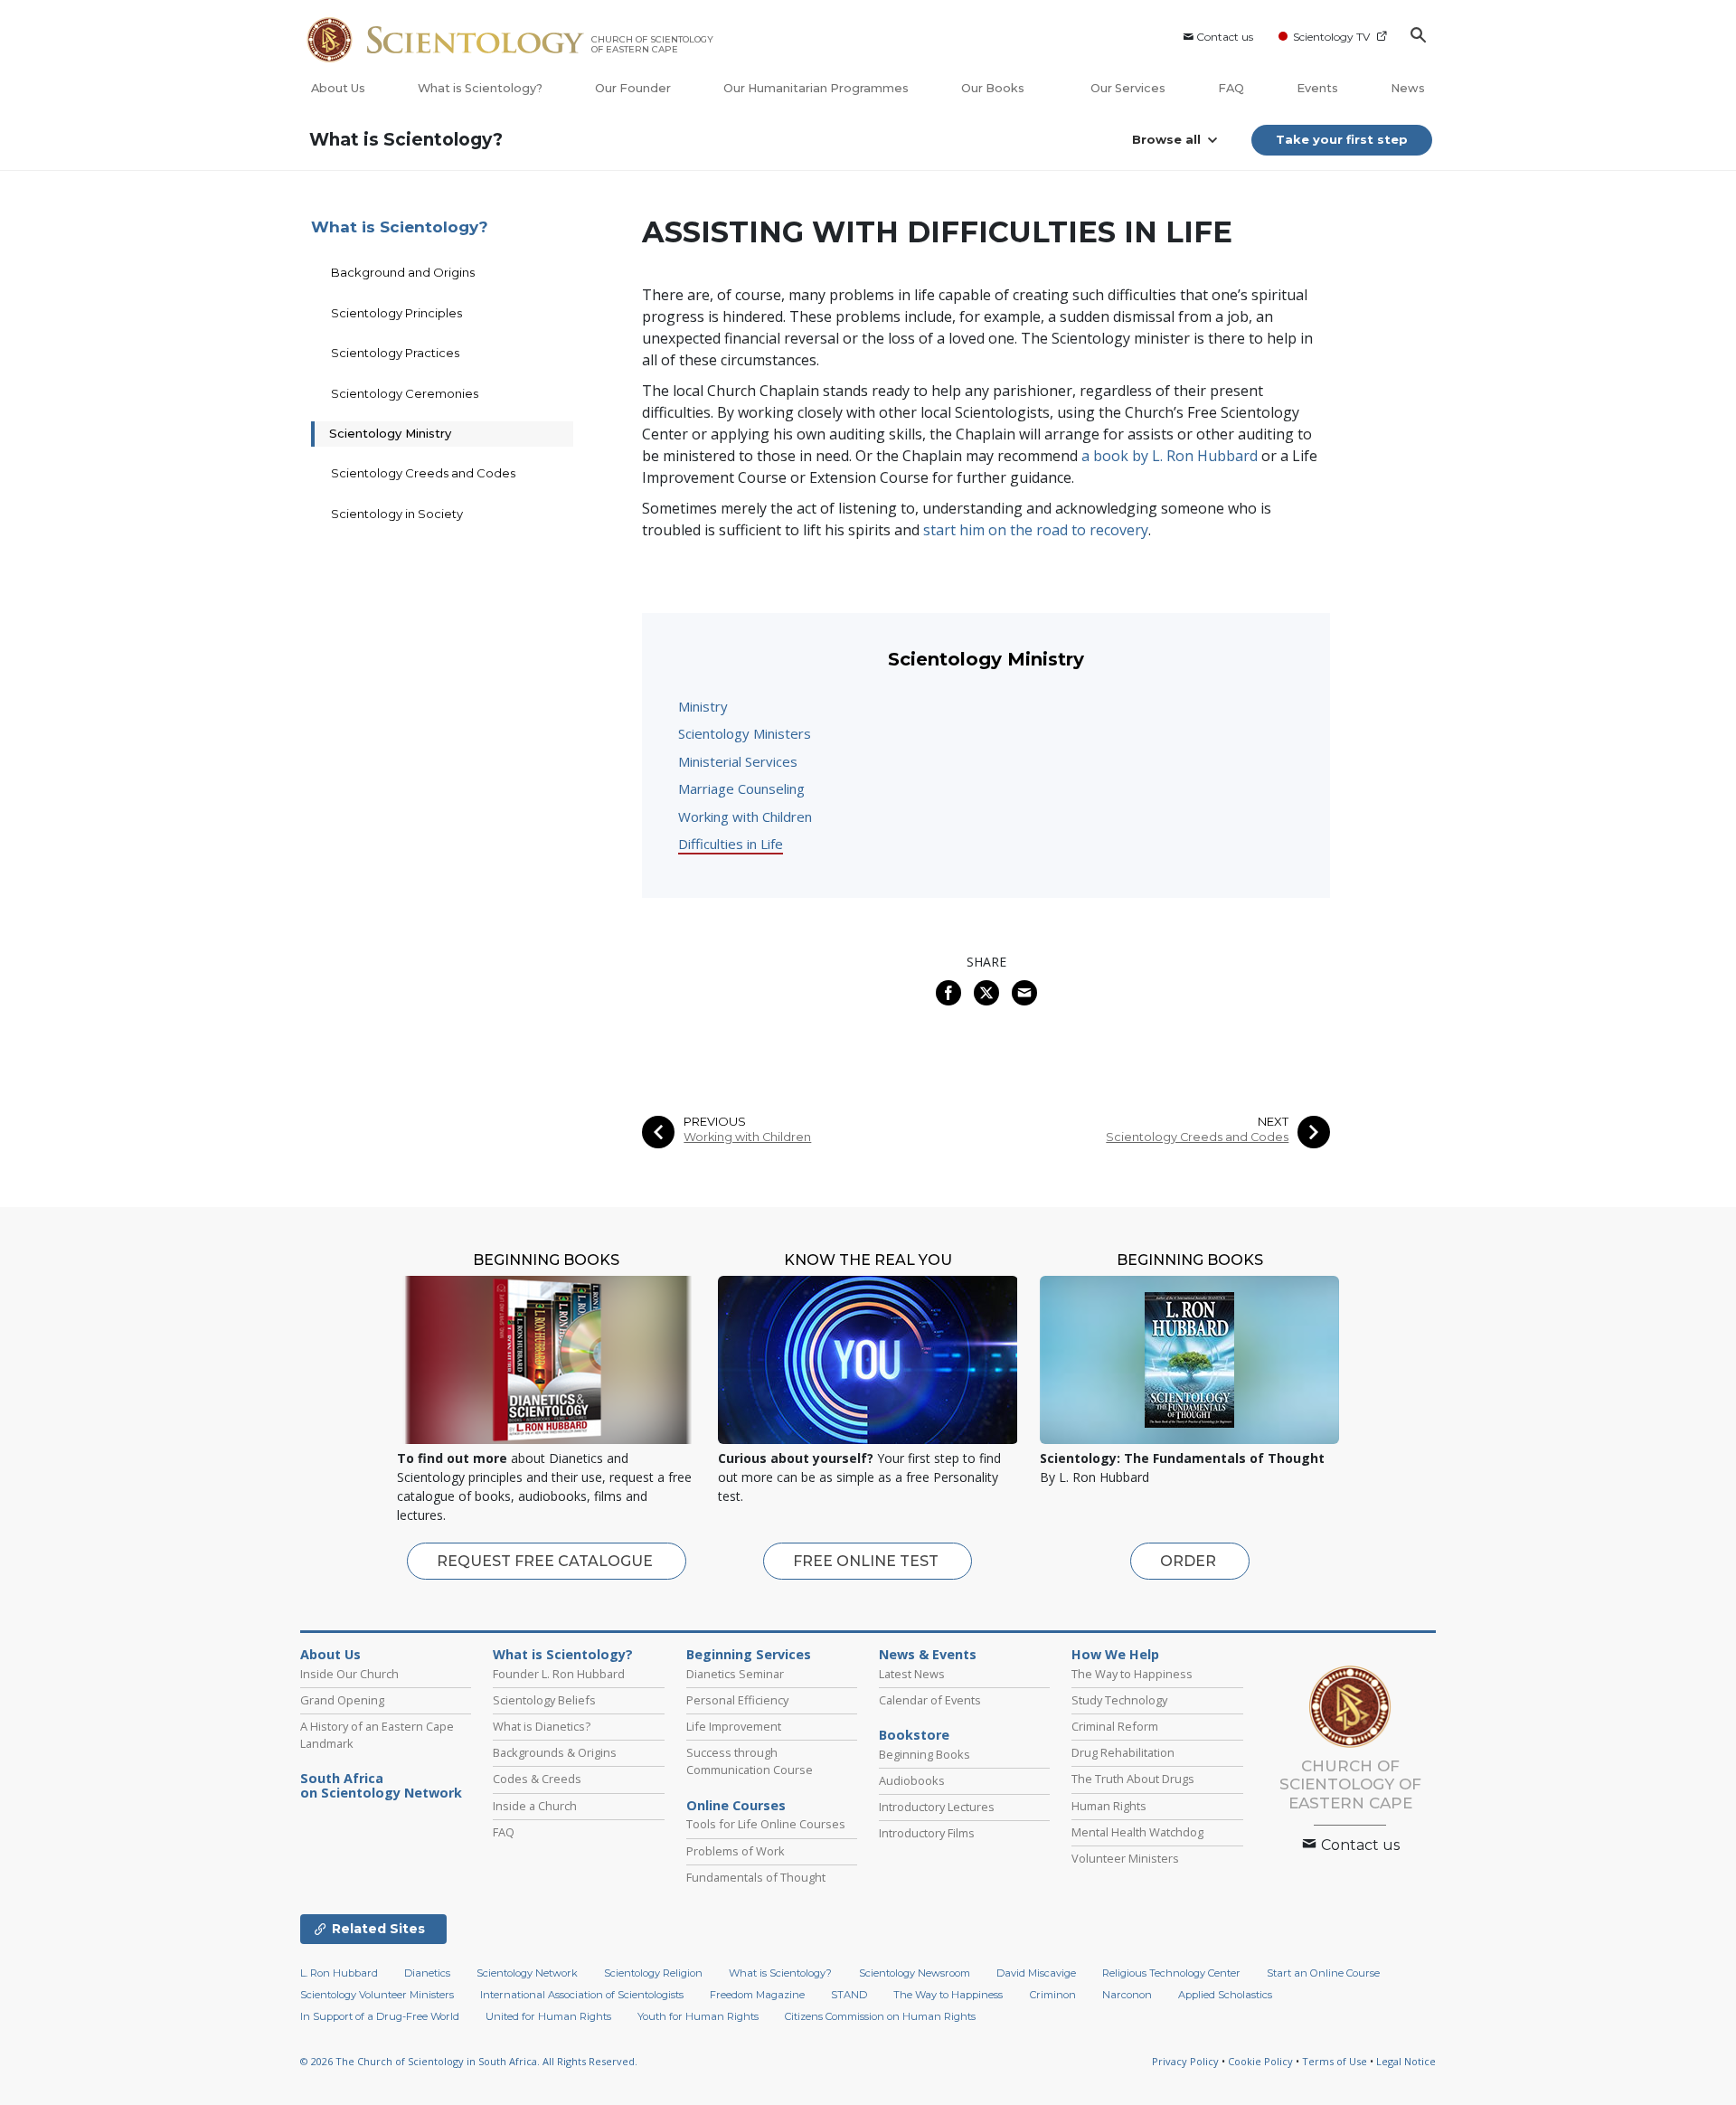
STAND (849, 1995)
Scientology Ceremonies (405, 393)
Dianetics (427, 1973)
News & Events (928, 1655)
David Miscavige (1036, 1973)
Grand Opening (342, 1700)
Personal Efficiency (737, 1700)
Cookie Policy (1260, 2061)
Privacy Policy (1185, 2061)
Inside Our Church (349, 1674)
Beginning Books (925, 1754)
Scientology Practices (395, 353)
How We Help (1115, 1655)
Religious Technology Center (1171, 1973)
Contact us (1225, 37)
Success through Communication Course (750, 1761)
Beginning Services (749, 1655)
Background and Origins (403, 272)
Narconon (1127, 1995)
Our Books (994, 88)
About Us (338, 88)
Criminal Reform (1115, 1726)
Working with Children (745, 817)
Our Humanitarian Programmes (816, 88)
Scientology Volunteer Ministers (377, 1995)
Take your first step (1342, 139)
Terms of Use (1335, 2061)
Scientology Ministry (390, 433)
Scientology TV (1331, 37)
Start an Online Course (1323, 1973)
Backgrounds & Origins (555, 1752)
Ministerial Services (738, 761)
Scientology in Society (397, 514)
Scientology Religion (653, 1973)
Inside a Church (535, 1806)
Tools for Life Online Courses (766, 1824)
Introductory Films (927, 1833)
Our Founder (633, 88)
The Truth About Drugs (1133, 1779)
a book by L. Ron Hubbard (1170, 456)
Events (1317, 88)
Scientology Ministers (745, 733)
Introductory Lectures (937, 1807)
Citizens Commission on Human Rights (880, 2016)
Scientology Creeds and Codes (1197, 1137)
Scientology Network (527, 1973)
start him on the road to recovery (1036, 530)
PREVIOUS (715, 1122)
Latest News (912, 1674)
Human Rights (1109, 1806)
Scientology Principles (396, 313)
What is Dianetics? (542, 1726)
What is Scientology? (480, 88)
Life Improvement (734, 1726)
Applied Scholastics (1225, 1995)
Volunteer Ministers (1125, 1858)
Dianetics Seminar (735, 1674)
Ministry (703, 706)
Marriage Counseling (741, 788)
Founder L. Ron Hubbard (559, 1674)
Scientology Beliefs (544, 1700)
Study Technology (1119, 1700)
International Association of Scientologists (582, 1995)
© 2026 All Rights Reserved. (469, 2061)
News (1408, 88)
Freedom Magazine (757, 1995)
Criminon (1053, 1995)
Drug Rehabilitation (1123, 1752)
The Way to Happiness (1132, 1674)
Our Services (1128, 88)
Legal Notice (1406, 2061)
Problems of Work (736, 1851)
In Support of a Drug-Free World (380, 2016)
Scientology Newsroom (915, 1973)
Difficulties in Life (731, 844)
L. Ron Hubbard (339, 1973)
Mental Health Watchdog (1137, 1832)
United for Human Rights (548, 2016)
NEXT (1273, 1122)
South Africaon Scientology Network (381, 1786)
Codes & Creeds (537, 1779)
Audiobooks (912, 1780)
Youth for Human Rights (698, 2016)
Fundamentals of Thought (756, 1877)
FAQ (1231, 88)
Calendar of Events (930, 1700)
